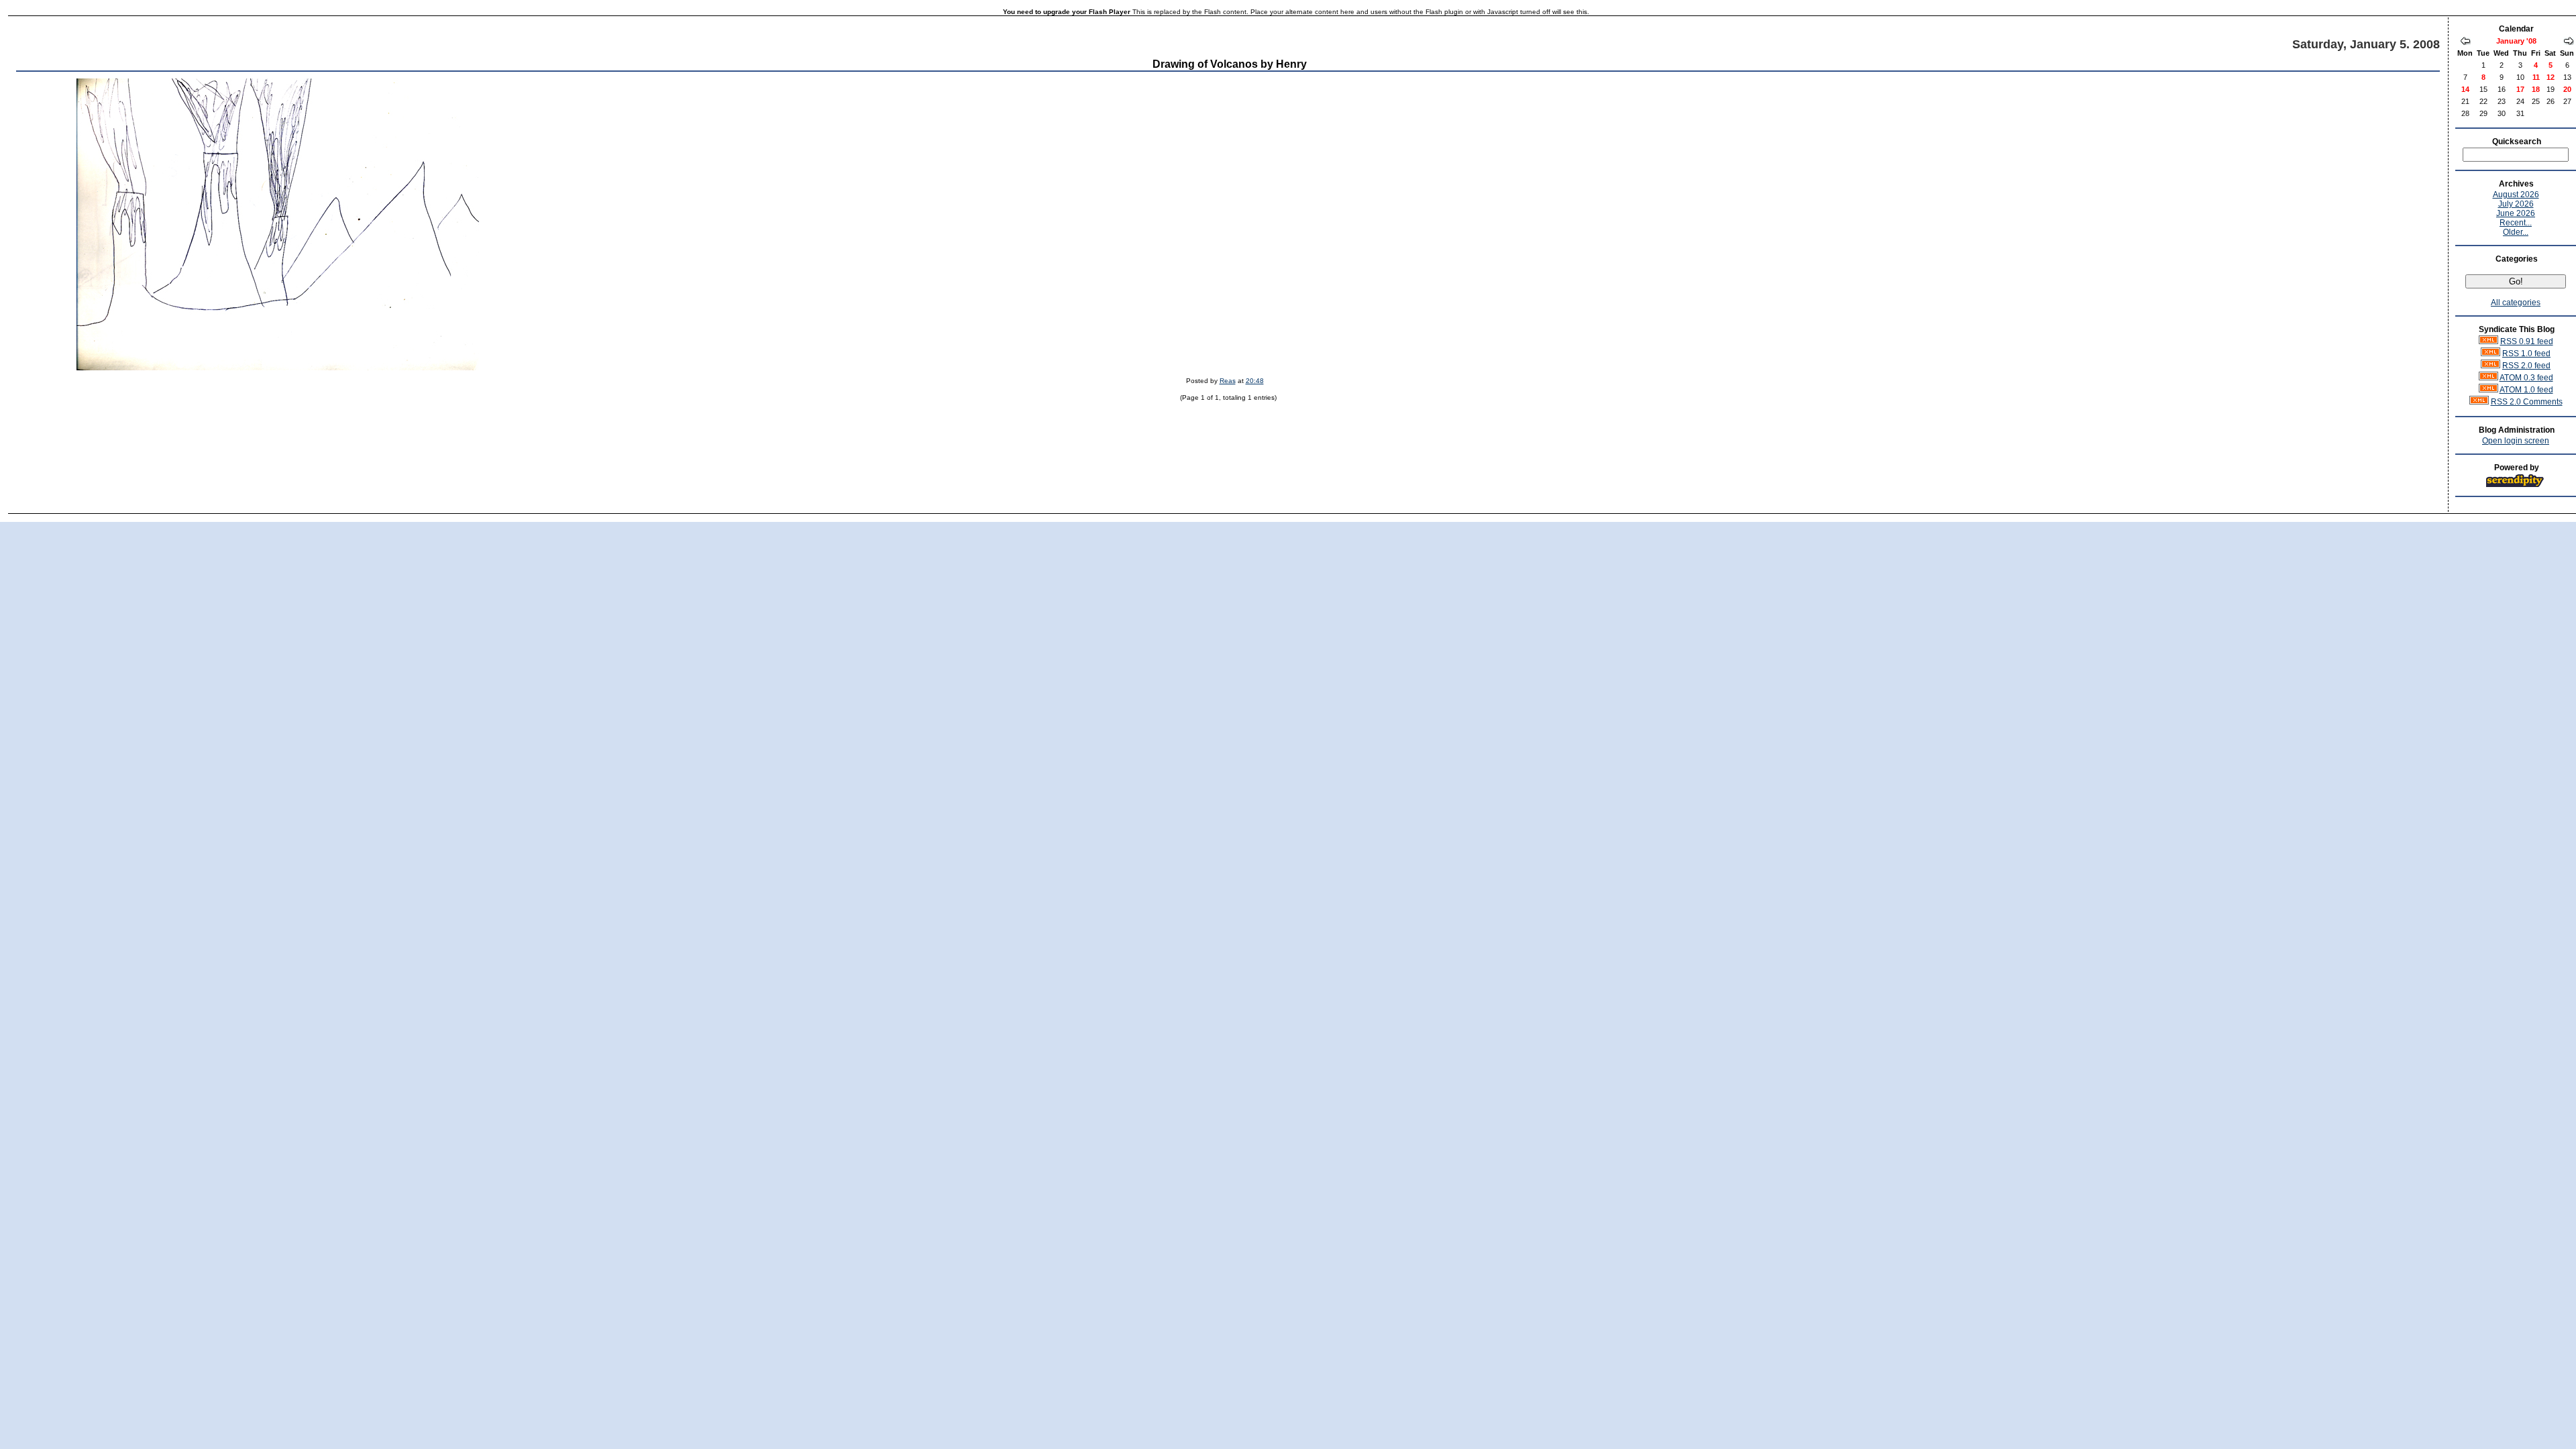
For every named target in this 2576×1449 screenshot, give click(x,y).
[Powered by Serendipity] (2519, 485)
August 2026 (2516, 195)
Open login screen (2516, 441)
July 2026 (2516, 204)
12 (2551, 77)
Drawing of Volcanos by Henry (1230, 64)
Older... (2516, 232)
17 (2520, 89)
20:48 (1255, 381)
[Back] (2465, 42)
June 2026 (2516, 213)
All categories (2516, 303)
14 (2465, 89)
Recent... (2516, 223)
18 (2536, 89)
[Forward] (2569, 42)
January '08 (2516, 41)
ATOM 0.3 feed (2526, 378)
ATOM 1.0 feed (2526, 390)
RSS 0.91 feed (2527, 341)
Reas (1228, 381)
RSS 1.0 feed (2526, 354)
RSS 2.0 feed (2526, 366)
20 (2567, 89)
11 (2536, 77)
